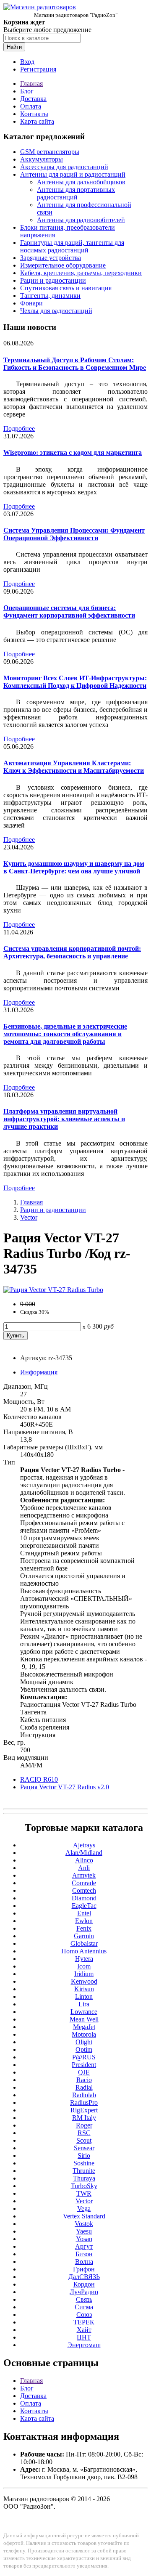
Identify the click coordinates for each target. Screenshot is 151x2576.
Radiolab (84, 2095)
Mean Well (84, 2019)
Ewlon (84, 1921)
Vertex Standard (84, 2216)
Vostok (84, 2224)
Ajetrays (84, 1845)
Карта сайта (37, 121)
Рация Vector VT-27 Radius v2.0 (65, 1787)
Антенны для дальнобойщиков (81, 182)
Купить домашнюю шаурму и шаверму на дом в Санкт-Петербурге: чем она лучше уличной (74, 867)
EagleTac (84, 1906)
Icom (84, 1966)
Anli (84, 1868)
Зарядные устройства (51, 258)
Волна (84, 2262)
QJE (84, 2072)
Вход (27, 62)
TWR (84, 2193)
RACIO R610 (39, 1779)
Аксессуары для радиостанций (64, 167)
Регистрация (38, 69)
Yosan (84, 2239)
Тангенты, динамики (50, 296)
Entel (84, 1913)
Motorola (84, 2034)
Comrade (84, 1883)
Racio (84, 2080)
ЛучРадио (84, 2292)
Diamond (84, 1898)
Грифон (84, 2269)
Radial (84, 2087)
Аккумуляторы (42, 159)
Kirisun (84, 1989)
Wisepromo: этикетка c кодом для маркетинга (73, 452)
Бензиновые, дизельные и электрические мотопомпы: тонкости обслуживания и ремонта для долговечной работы (65, 1034)
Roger (84, 2125)
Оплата (31, 106)
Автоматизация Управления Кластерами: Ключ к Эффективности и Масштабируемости (74, 767)
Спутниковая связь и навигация (66, 288)
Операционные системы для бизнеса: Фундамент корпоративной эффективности (69, 612)
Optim (84, 2049)
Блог (27, 91)
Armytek (84, 1875)
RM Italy (84, 2118)
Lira (84, 2004)
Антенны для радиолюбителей (81, 220)
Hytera (84, 1959)
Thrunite (84, 2171)
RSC (84, 2133)
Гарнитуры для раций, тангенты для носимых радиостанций (72, 246)
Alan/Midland (84, 1853)
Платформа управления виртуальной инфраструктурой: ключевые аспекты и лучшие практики (64, 1119)
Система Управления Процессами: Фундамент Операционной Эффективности (74, 534)
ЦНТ (84, 2337)
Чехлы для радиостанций (56, 311)
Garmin (84, 1936)
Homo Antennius (84, 1951)
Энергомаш (84, 2345)
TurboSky (84, 2186)
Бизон (84, 2254)
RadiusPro (84, 2102)
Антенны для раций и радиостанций (73, 174)
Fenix (84, 1928)
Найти (14, 47)
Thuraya (84, 2178)
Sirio (84, 2156)
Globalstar (84, 1943)
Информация (39, 1372)
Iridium (84, 1974)
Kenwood (84, 1981)
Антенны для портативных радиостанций (76, 193)
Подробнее (19, 428)
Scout (84, 2140)
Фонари (31, 303)
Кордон (84, 2284)
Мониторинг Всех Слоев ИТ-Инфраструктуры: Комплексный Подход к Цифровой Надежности (75, 682)
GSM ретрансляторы (50, 152)
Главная (31, 84)
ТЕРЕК (84, 2322)
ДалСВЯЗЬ (84, 2277)
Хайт (84, 2330)
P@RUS (84, 2057)
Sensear (84, 2148)
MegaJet (84, 2027)
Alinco (84, 1860)
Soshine (84, 2163)
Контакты (34, 114)
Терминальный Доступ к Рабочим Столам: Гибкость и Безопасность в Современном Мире (75, 364)
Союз (84, 2315)
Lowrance (84, 2012)
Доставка (33, 99)
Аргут (84, 2246)
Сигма (84, 2307)
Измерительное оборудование (63, 265)
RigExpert (84, 2110)
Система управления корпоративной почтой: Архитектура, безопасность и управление (72, 952)
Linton (84, 1996)
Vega (84, 2209)
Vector (29, 1217)
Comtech (84, 1890)
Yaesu (84, 2231)
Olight (84, 2042)
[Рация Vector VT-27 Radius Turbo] (53, 1290)
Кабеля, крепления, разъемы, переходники (81, 273)
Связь (84, 2299)
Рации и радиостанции (53, 280)
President (84, 2065)
